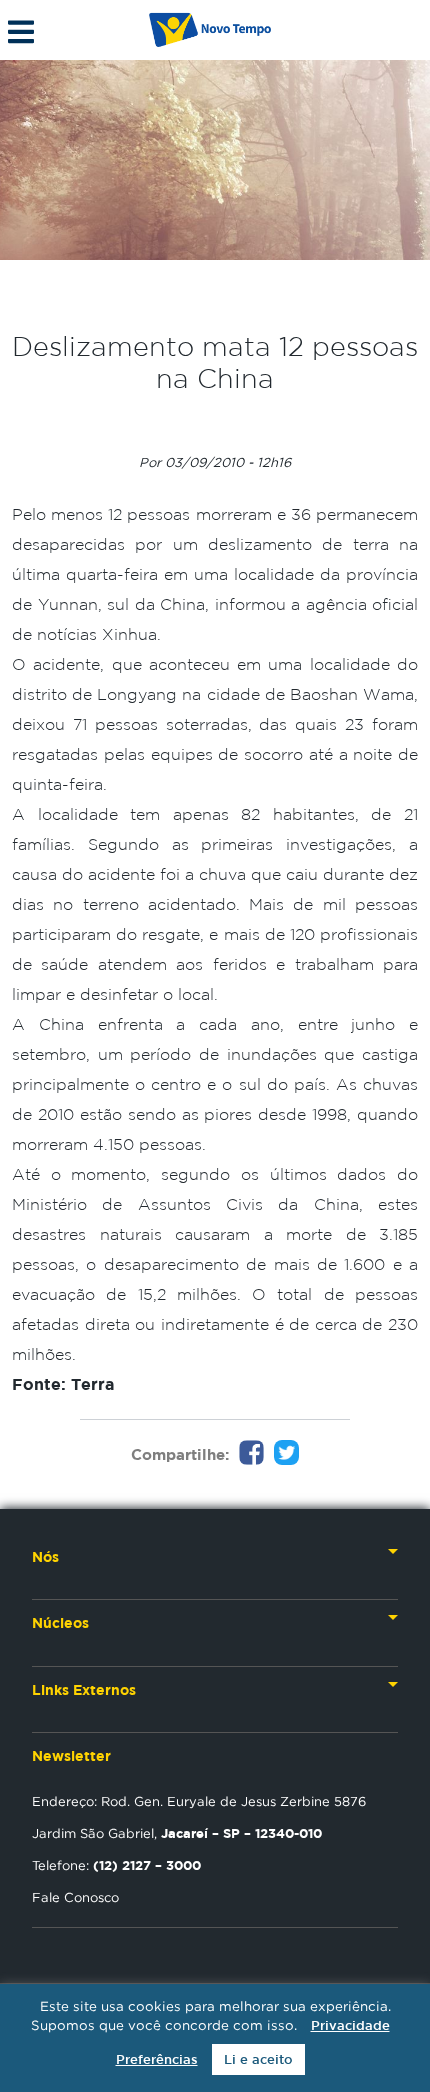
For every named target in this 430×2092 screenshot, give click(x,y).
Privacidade (350, 2025)
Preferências (157, 2059)
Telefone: (116, 1865)
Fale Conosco (75, 1897)
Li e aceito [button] (258, 2059)
